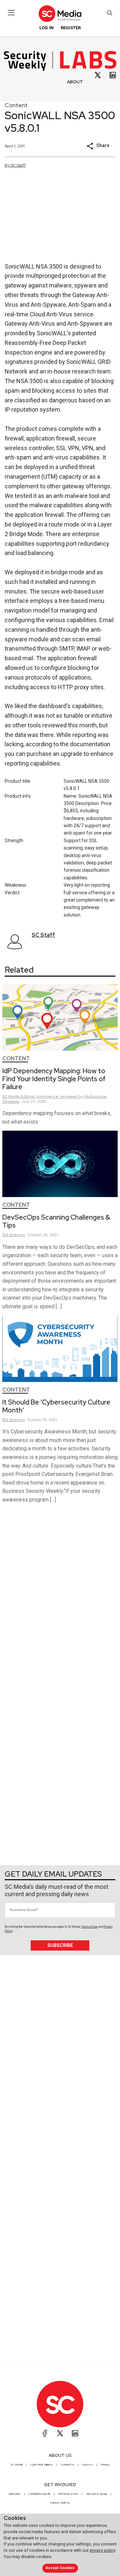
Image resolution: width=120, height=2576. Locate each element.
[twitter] (98, 75)
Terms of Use (89, 1927)
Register (71, 28)
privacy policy (102, 2550)
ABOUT (75, 82)
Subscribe (60, 1945)
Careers (87, 2464)
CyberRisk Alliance (42, 2464)
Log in (46, 28)
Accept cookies (60, 2568)
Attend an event (68, 2494)
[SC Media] (60, 13)
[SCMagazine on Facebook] (45, 2433)
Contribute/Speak (39, 2494)
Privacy (105, 2464)
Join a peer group (96, 2494)
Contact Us (67, 2464)
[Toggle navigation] (11, 13)
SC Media (17, 2464)
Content (16, 105)
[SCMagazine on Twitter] (60, 2433)
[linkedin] (113, 75)
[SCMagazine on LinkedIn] (75, 2433)
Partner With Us (60, 2503)
